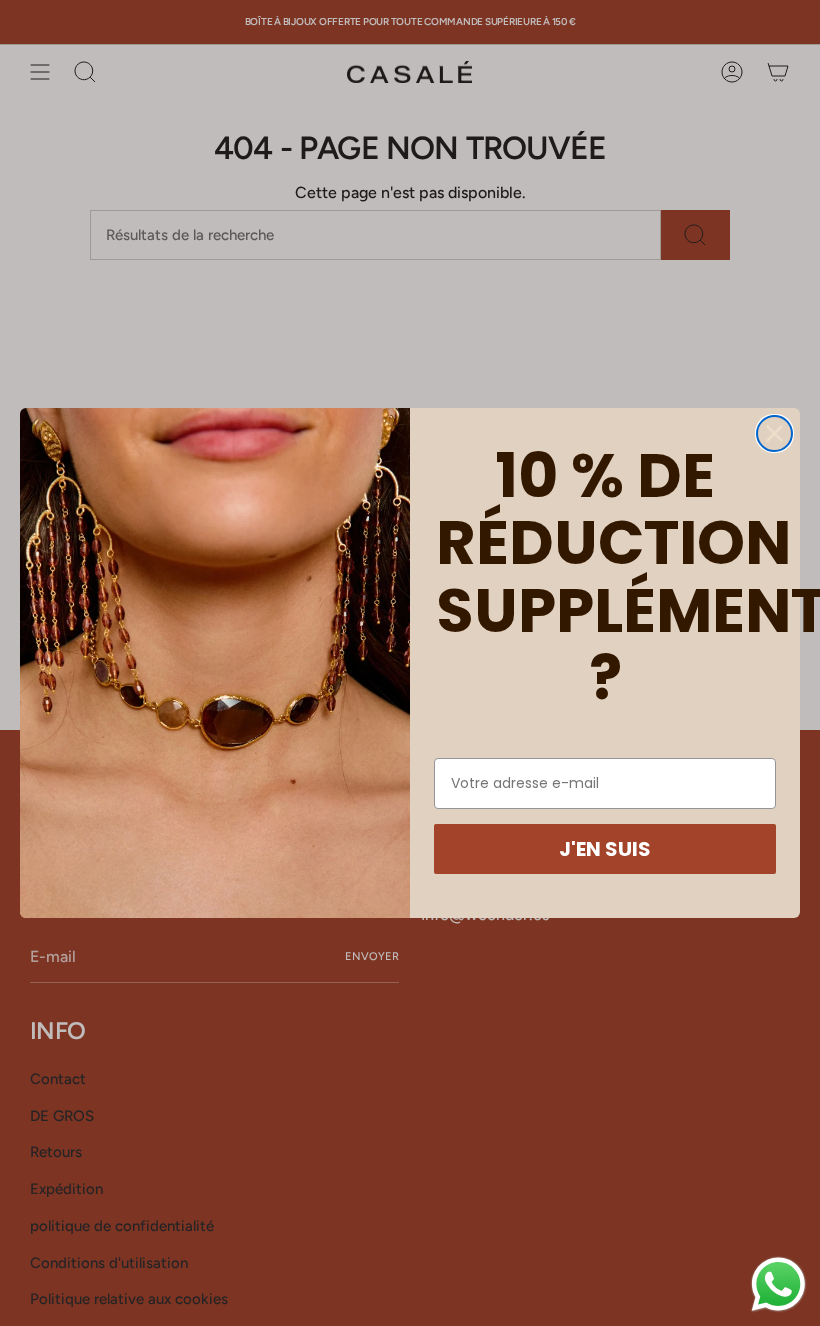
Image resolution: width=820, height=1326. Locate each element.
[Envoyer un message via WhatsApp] (778, 1284)
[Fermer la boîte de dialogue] (774, 433)
